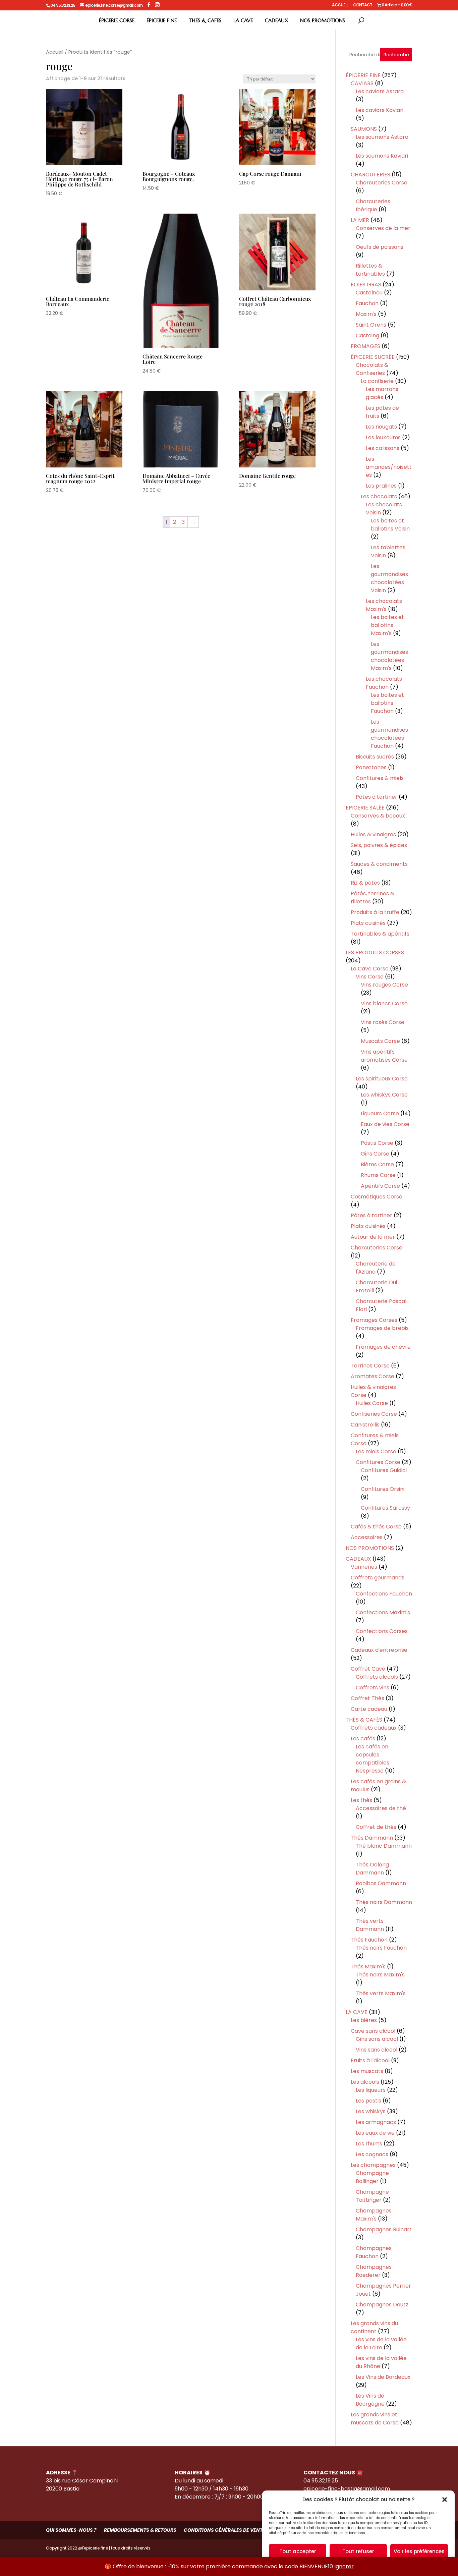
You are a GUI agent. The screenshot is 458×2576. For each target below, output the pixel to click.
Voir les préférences (419, 2551)
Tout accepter (298, 2551)
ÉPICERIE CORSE (117, 20)
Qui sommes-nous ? (71, 2530)
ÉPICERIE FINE (162, 20)
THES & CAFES (205, 20)
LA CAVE (243, 20)
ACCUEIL (340, 5)
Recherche (396, 55)
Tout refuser (358, 2551)
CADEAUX (276, 20)
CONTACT (363, 5)
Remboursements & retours (140, 2530)
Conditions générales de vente (224, 2530)
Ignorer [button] (344, 2566)
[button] (445, 2500)
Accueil (55, 52)
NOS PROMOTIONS (323, 20)
